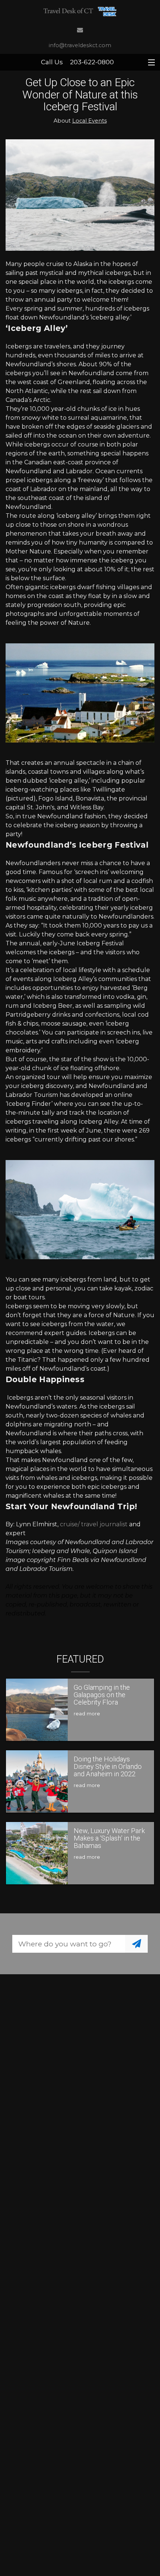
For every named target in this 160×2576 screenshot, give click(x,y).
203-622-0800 (92, 62)
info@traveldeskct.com (80, 45)
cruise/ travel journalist (94, 1524)
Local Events (89, 121)
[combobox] (69, 1944)
